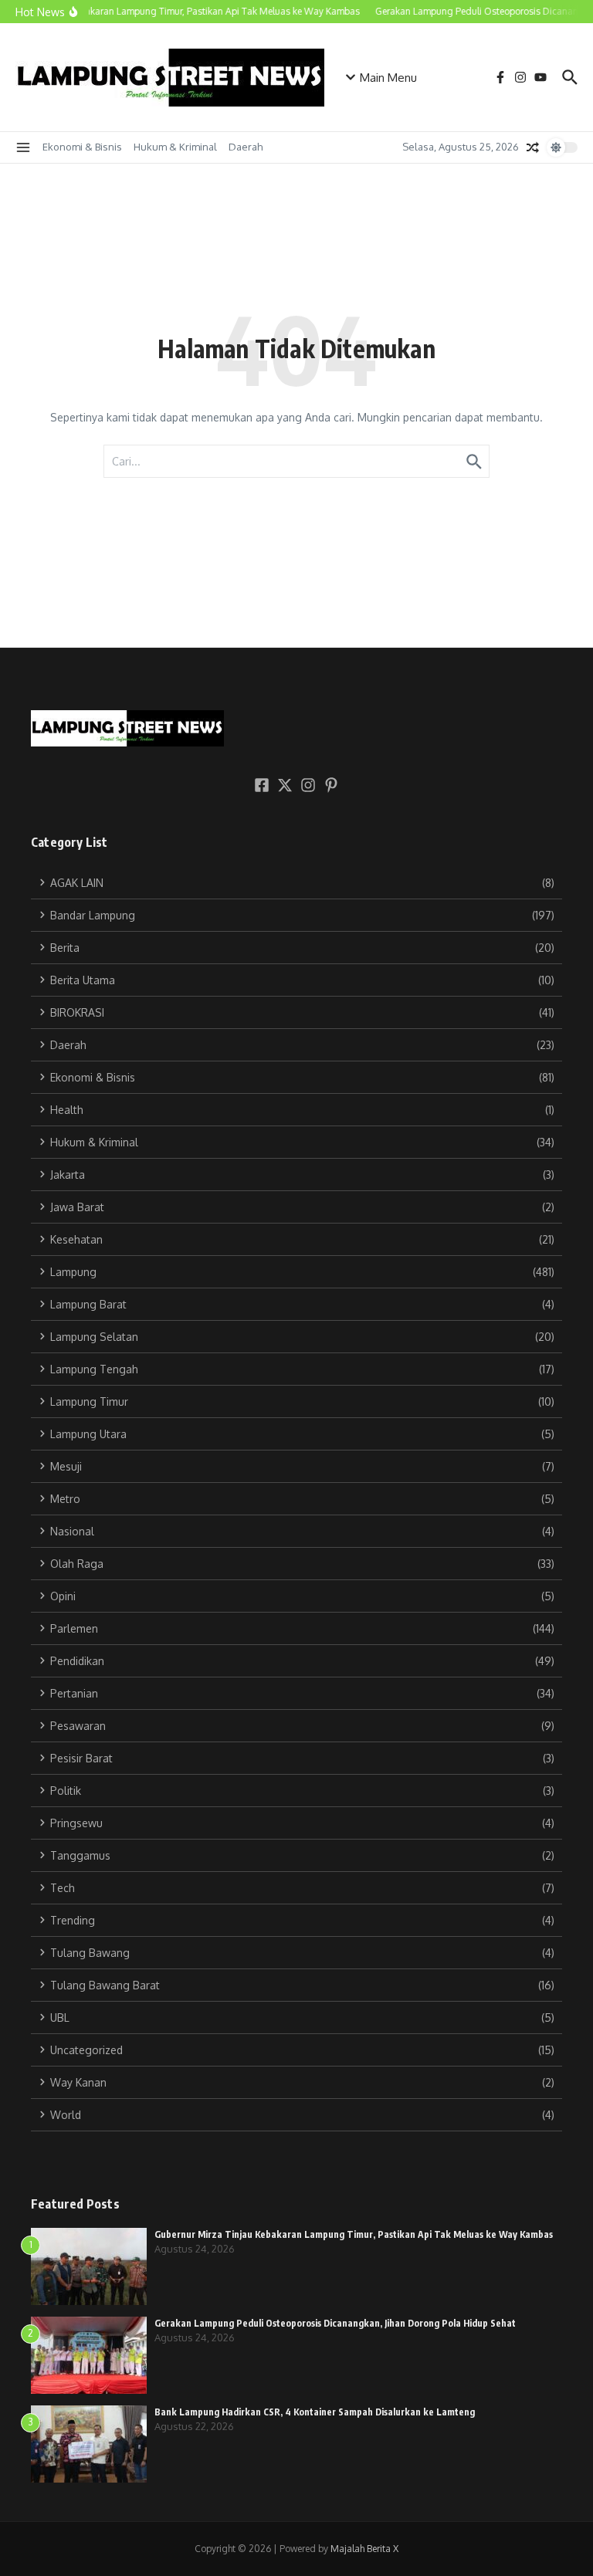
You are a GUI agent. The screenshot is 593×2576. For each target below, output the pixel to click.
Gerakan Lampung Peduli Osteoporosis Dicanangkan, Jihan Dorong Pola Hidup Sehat (335, 2323)
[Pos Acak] (533, 147)
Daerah (246, 147)
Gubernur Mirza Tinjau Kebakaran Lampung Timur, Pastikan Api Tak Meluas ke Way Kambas (354, 2234)
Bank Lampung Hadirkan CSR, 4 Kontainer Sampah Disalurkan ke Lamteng (315, 2412)
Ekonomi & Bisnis (82, 147)
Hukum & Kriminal (175, 147)
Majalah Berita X (364, 2549)
